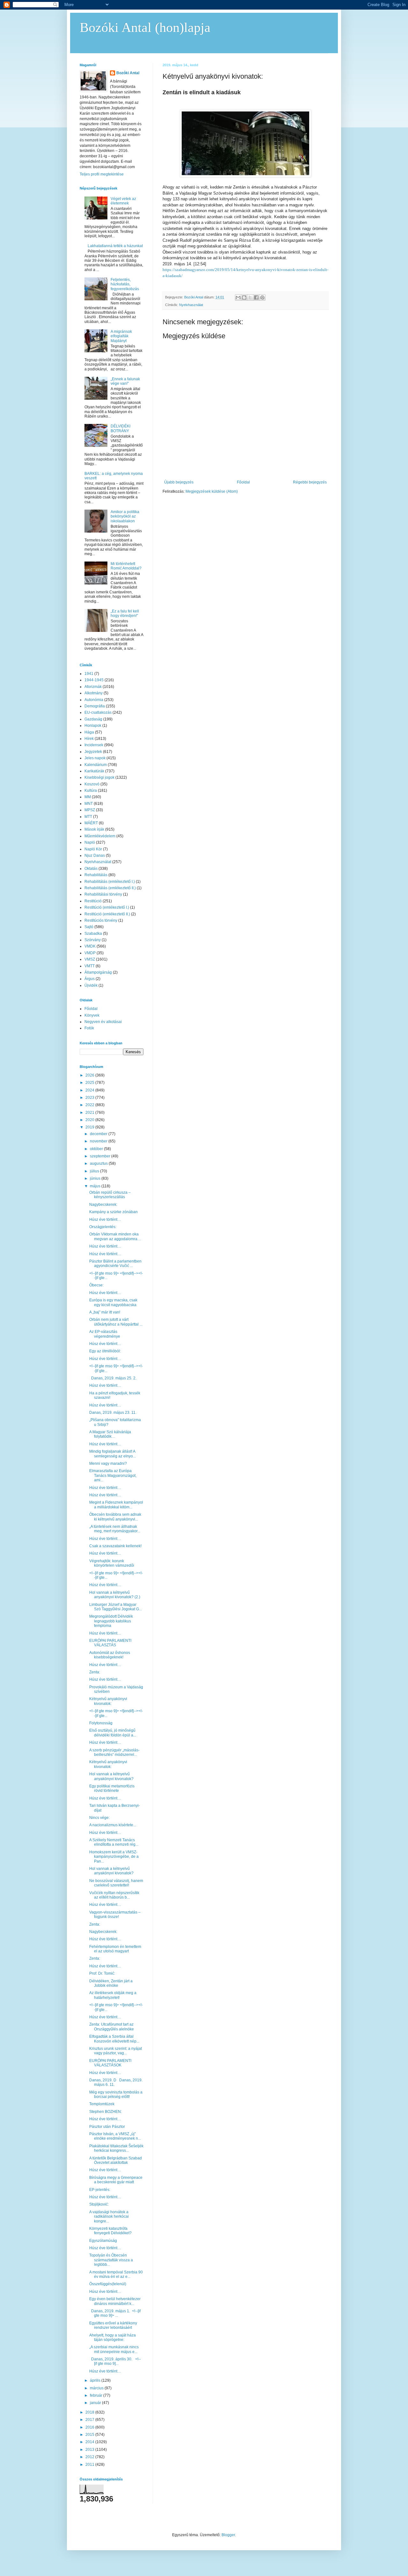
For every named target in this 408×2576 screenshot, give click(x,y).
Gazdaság (93, 719)
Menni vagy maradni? (108, 1463)
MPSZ (90, 810)
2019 (90, 1127)
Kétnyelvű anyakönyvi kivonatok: (108, 1701)
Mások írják (94, 829)
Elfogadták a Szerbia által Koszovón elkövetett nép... (114, 2039)
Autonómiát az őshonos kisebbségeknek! (110, 1655)
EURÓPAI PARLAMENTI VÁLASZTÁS (110, 1643)
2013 (90, 2450)
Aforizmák (93, 687)
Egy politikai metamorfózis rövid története (112, 1788)
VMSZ (90, 959)
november (99, 1141)
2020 (90, 1120)
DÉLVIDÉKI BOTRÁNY (120, 428)
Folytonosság (101, 1723)
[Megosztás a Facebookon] (256, 297)
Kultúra (91, 791)
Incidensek (94, 745)
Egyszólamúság (103, 2241)
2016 (90, 2427)
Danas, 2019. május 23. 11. (113, 1413)
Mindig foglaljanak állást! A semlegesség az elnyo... (113, 1454)
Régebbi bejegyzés (310, 482)
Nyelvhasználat (191, 305)
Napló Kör (93, 849)
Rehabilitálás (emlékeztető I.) (110, 882)
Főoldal (243, 482)
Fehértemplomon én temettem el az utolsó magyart (115, 1949)
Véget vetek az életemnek (123, 201)
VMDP (90, 953)
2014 (90, 2442)
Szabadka (93, 934)
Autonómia (94, 700)
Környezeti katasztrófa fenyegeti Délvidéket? (110, 2231)
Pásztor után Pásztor (107, 2127)
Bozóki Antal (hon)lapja (145, 27)
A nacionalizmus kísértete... (113, 1825)
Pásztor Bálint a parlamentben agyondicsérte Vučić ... (115, 1263)
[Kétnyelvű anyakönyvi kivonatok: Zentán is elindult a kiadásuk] (245, 176)
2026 (90, 1075)
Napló (90, 842)
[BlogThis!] (244, 297)
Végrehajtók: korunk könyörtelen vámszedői (112, 1563)
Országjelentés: (103, 1227)
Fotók (89, 1028)
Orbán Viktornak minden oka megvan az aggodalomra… (115, 1236)
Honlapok (93, 726)
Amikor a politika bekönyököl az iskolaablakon (125, 516)
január (96, 2403)
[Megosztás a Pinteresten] (262, 297)
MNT (89, 804)
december (99, 1134)
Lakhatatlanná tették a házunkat (115, 246)
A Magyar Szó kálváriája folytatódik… (110, 1434)
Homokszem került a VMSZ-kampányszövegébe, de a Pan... (114, 1857)
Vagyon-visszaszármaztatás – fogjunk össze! (115, 1914)
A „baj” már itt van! (105, 1312)
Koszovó (92, 784)
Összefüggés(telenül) (108, 2284)
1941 (89, 674)
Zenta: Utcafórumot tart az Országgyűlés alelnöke (112, 2027)
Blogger (228, 2535)
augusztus (99, 1163)
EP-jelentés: (100, 2190)
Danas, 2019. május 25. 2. (113, 1378)
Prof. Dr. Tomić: (102, 1973)
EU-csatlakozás (98, 712)
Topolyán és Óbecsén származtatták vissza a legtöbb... (111, 2260)
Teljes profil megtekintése (102, 174)
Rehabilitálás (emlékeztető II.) (110, 888)
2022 (90, 1105)
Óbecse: (96, 1285)
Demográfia (95, 706)
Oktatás (91, 869)
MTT (88, 817)
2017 (90, 2420)
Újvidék (91, 985)
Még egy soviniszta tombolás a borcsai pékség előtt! (116, 2094)
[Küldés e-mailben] (238, 297)
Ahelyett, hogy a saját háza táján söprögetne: (113, 2337)
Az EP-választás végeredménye (105, 1334)
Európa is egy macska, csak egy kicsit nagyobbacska (113, 1302)
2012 (90, 2457)
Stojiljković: (99, 2204)
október (97, 1149)
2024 (90, 1090)
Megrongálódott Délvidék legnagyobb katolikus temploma (111, 1621)
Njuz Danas (95, 855)
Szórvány (93, 940)
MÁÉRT (91, 823)
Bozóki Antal (128, 73)
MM (88, 797)
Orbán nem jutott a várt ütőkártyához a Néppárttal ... (116, 1322)
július (95, 1171)
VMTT (90, 966)
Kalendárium (96, 765)
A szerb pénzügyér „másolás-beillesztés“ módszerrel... (114, 1752)
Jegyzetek (93, 752)
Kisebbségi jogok (99, 777)
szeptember (101, 1156)
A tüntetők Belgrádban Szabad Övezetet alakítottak (116, 2160)
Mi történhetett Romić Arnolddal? (126, 566)
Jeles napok (95, 758)
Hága (89, 732)
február (97, 2395)
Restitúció (93, 901)
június (96, 1178)
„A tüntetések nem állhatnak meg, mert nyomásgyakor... (115, 1529)
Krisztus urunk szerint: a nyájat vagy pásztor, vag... (116, 2051)
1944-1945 (94, 680)
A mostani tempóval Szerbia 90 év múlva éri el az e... (116, 2274)
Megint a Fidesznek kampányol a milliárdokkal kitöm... (116, 1505)
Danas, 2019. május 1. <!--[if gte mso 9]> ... (115, 2313)
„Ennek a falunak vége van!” (125, 381)
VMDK (90, 946)
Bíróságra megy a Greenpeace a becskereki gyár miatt (116, 2180)
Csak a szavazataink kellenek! (115, 1546)
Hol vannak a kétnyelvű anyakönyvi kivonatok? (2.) (115, 1595)
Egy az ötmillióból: (105, 1351)
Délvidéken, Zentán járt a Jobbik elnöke (111, 1983)
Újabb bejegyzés (179, 482)
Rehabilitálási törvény (103, 894)
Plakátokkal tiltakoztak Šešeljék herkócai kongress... (116, 2148)
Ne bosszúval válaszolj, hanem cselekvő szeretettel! (116, 1883)
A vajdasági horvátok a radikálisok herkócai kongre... (109, 2217)
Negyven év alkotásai (103, 1022)
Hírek (89, 739)
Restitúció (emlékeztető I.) (107, 907)
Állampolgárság (98, 972)
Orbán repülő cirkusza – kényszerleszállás (110, 1195)
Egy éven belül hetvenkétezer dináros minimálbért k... (115, 2301)
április (96, 2380)
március (97, 2388)
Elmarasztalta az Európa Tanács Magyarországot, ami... (113, 1475)
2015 (90, 2435)
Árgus (90, 979)
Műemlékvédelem (100, 836)
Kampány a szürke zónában (113, 1212)
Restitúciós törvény (101, 920)
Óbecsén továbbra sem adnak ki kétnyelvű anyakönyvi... (115, 1517)
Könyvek (92, 1015)
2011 (90, 2465)
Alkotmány (94, 693)
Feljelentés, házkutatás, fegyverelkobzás (125, 284)
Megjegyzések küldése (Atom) (212, 491)
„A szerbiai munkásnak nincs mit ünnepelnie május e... (114, 2349)
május (96, 1186)
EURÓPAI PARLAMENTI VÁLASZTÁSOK (110, 2063)
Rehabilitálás (96, 875)
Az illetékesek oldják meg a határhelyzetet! (113, 1995)
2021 (90, 1113)
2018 (90, 2412)
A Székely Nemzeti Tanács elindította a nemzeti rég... (114, 1842)
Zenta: (95, 1672)
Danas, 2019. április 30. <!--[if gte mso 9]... (115, 2361)
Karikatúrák (94, 771)
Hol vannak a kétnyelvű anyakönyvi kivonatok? (111, 1776)
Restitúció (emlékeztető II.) (107, 914)
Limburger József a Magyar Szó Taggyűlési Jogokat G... (116, 1607)
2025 (90, 1083)
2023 (90, 1098)
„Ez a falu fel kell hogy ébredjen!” (125, 613)
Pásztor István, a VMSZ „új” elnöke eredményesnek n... (115, 2136)
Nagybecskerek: (103, 1205)
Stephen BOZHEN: (106, 2112)
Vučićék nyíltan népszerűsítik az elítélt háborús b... (114, 1895)
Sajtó (89, 927)
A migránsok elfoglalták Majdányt (121, 336)
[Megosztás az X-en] (250, 297)
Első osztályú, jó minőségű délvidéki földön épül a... (113, 1733)
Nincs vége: (99, 1818)
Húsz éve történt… (105, 1220)
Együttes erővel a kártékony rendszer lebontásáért (113, 2325)
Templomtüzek (102, 2104)
